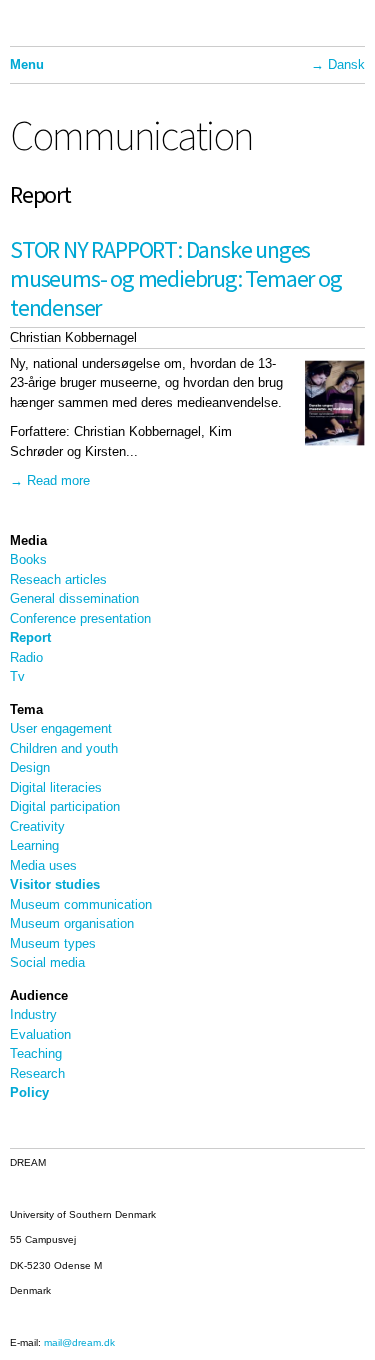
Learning (34, 845)
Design (30, 767)
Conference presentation (80, 618)
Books (28, 559)
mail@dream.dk (79, 1342)
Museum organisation (72, 923)
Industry (33, 1014)
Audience (39, 995)
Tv (17, 676)
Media (28, 540)
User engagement (61, 728)
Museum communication (81, 904)
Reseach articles (58, 579)
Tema (26, 709)
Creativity (37, 826)
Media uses (43, 865)
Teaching (36, 1053)
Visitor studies (55, 884)
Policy (29, 1092)
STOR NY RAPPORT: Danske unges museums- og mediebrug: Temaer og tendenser (176, 278)
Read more (58, 480)
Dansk (346, 64)
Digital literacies (56, 787)
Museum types (53, 943)
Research (37, 1073)
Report (30, 637)
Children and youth (64, 748)
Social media (47, 962)
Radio (26, 657)
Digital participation (65, 806)
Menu (27, 64)
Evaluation (40, 1034)
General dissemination (74, 598)
